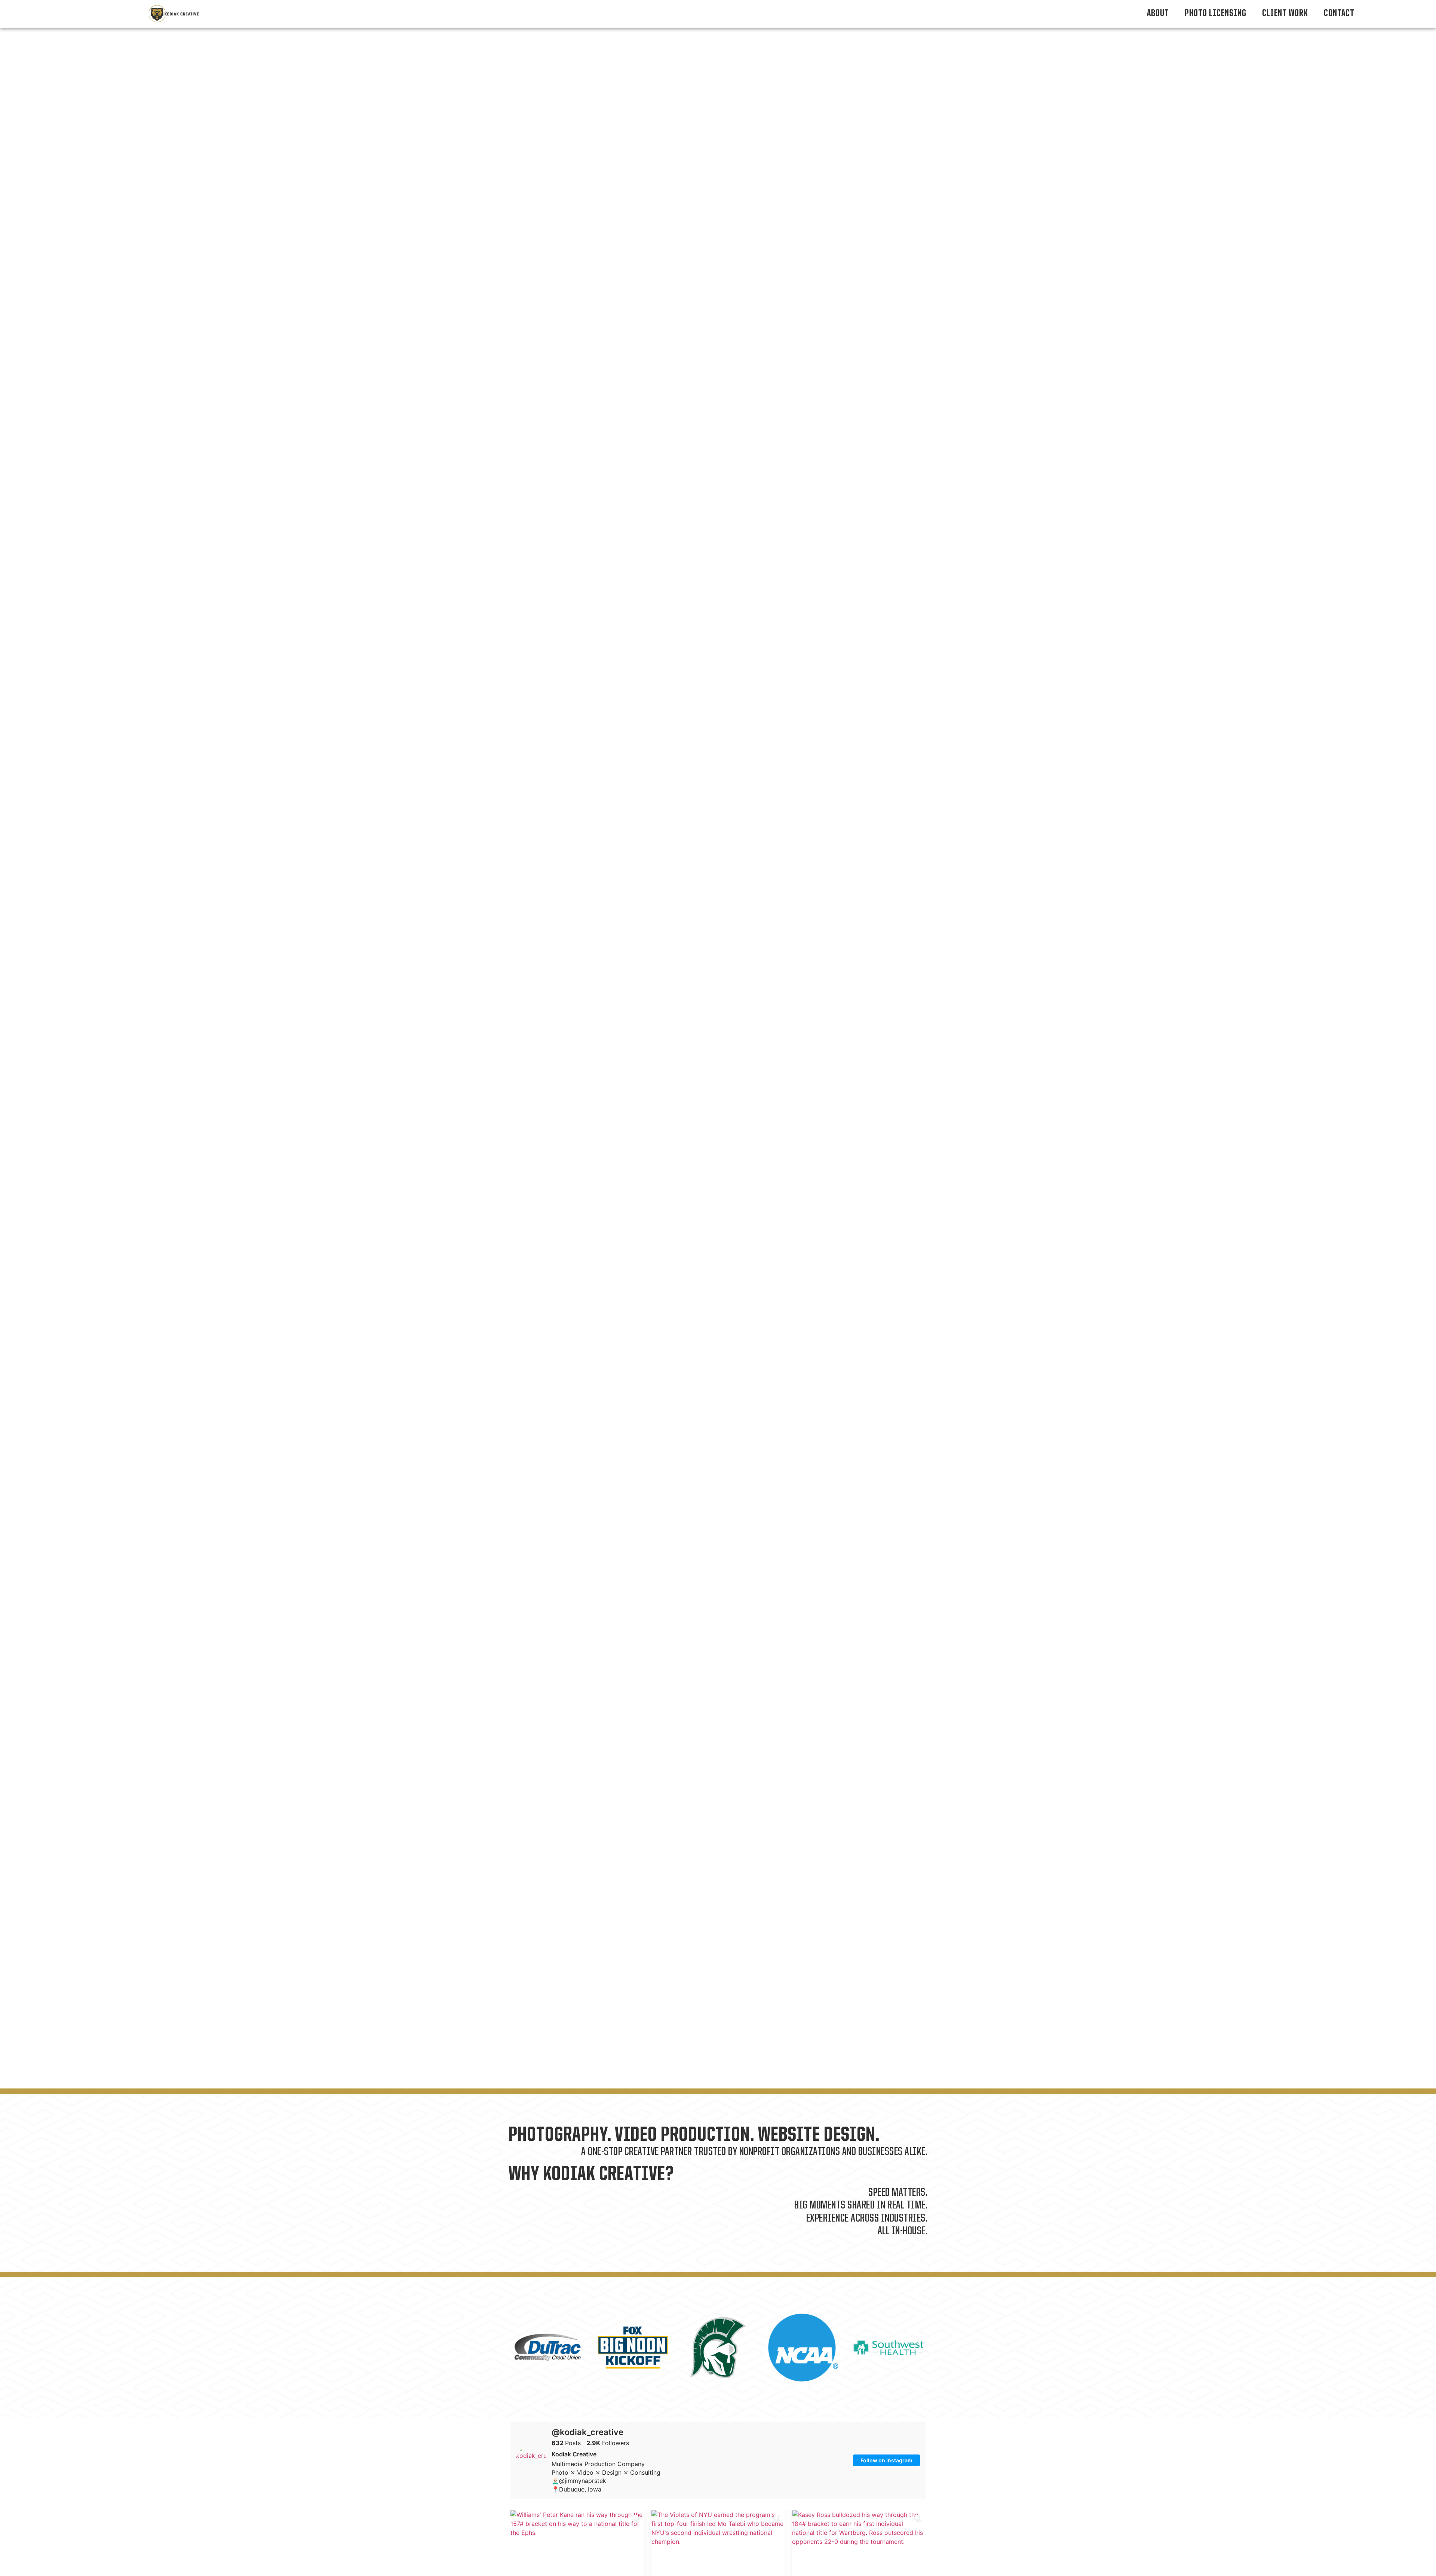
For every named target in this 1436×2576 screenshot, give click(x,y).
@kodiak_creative (587, 2432)
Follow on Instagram (886, 2460)
